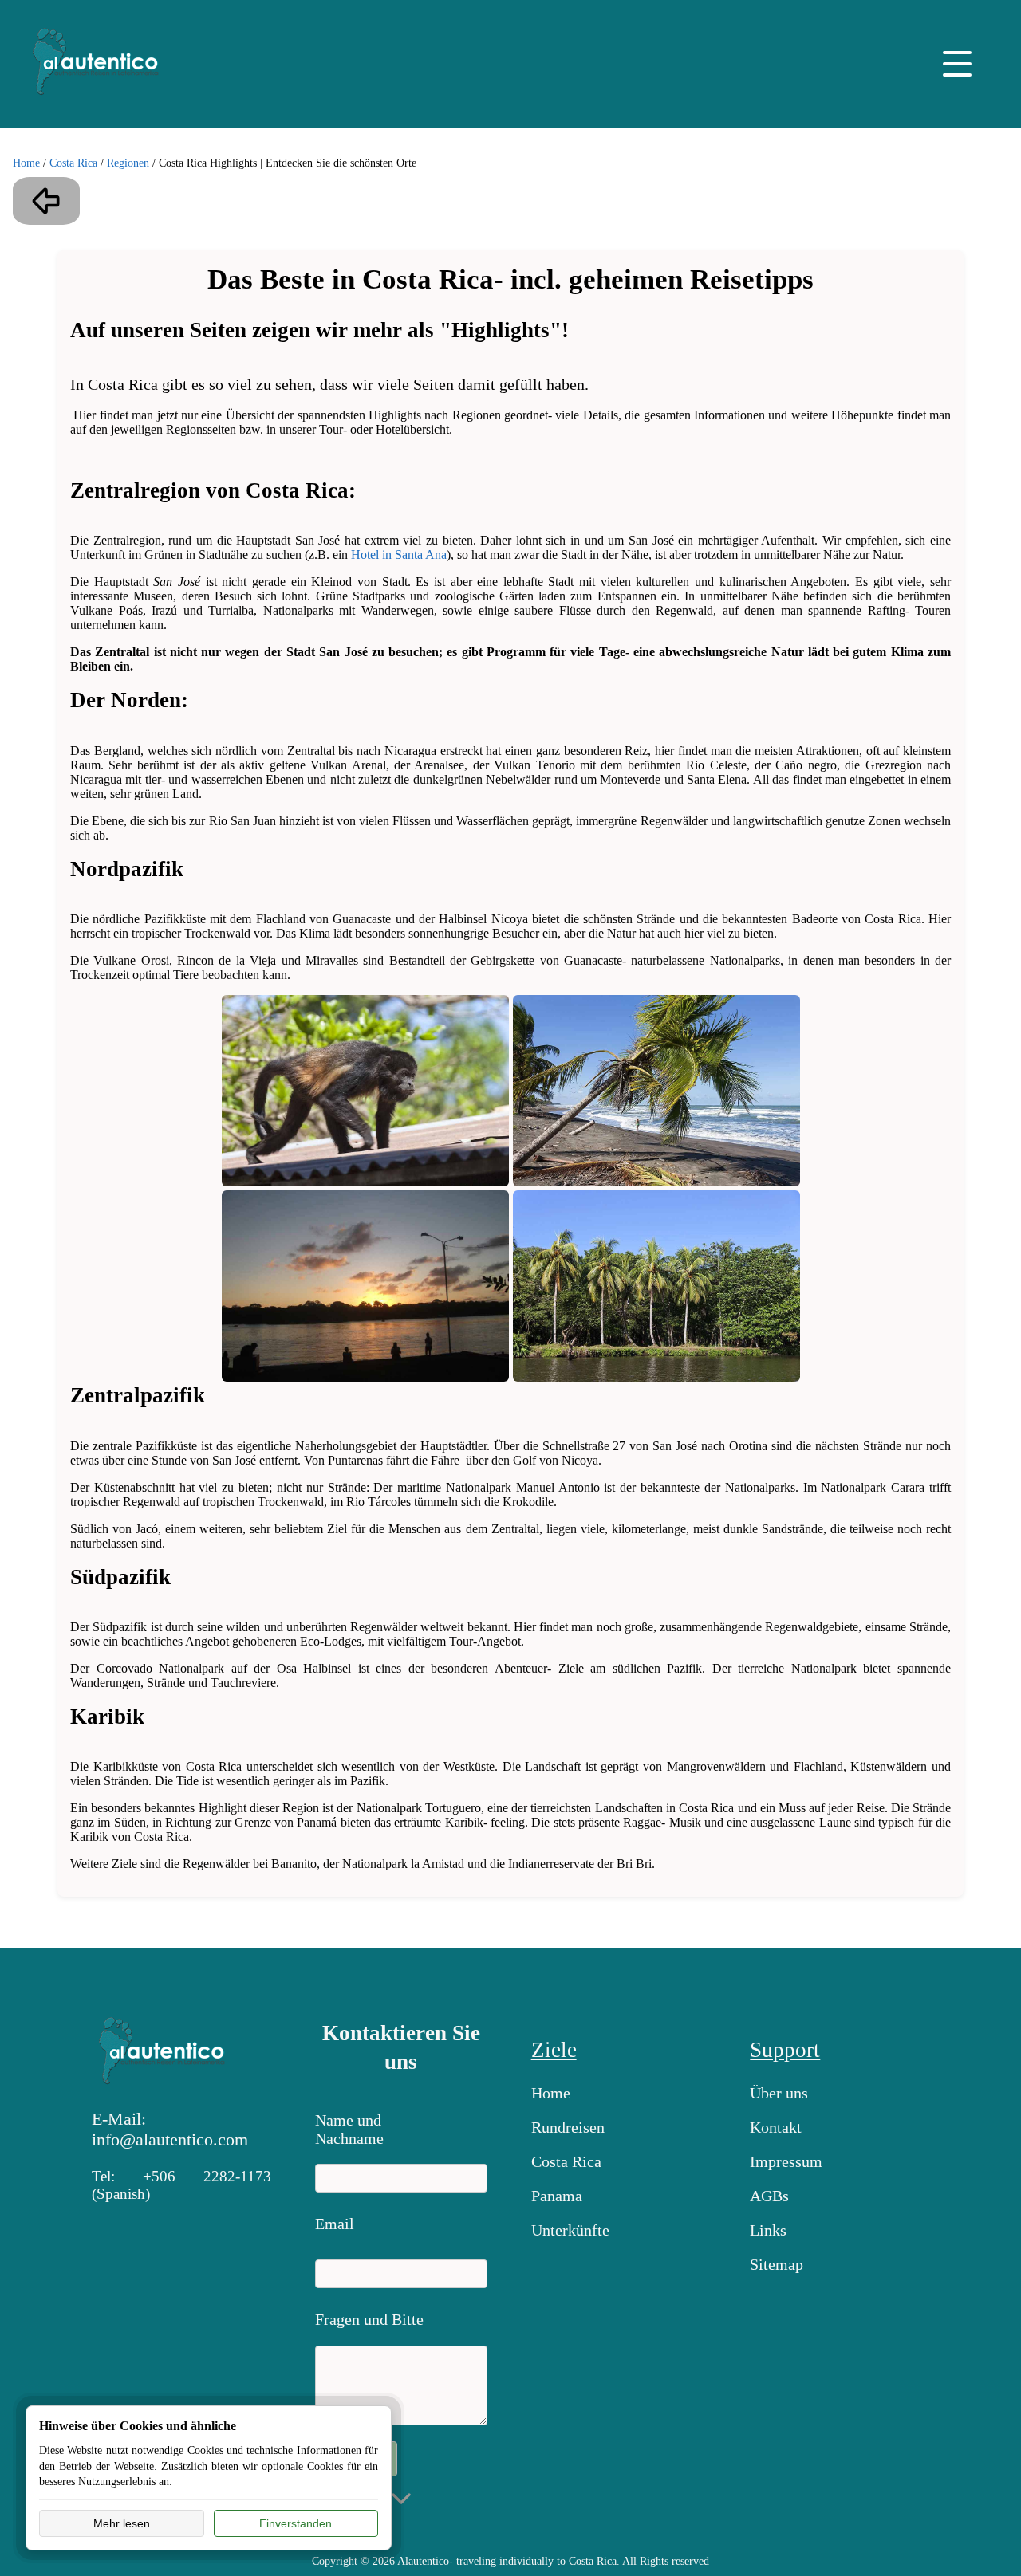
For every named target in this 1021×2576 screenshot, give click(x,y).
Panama (557, 2196)
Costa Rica (73, 163)
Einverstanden (296, 2523)
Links (768, 2230)
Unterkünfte (570, 2230)
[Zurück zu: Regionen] (46, 201)
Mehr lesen (122, 2523)
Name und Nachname (349, 2126)
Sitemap (777, 2264)
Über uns (779, 2093)
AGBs (769, 2196)
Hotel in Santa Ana (399, 555)
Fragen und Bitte (369, 2319)
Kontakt (776, 2127)
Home (26, 163)
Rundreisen (568, 2127)
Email (335, 2224)
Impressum (786, 2161)
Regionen (128, 163)
